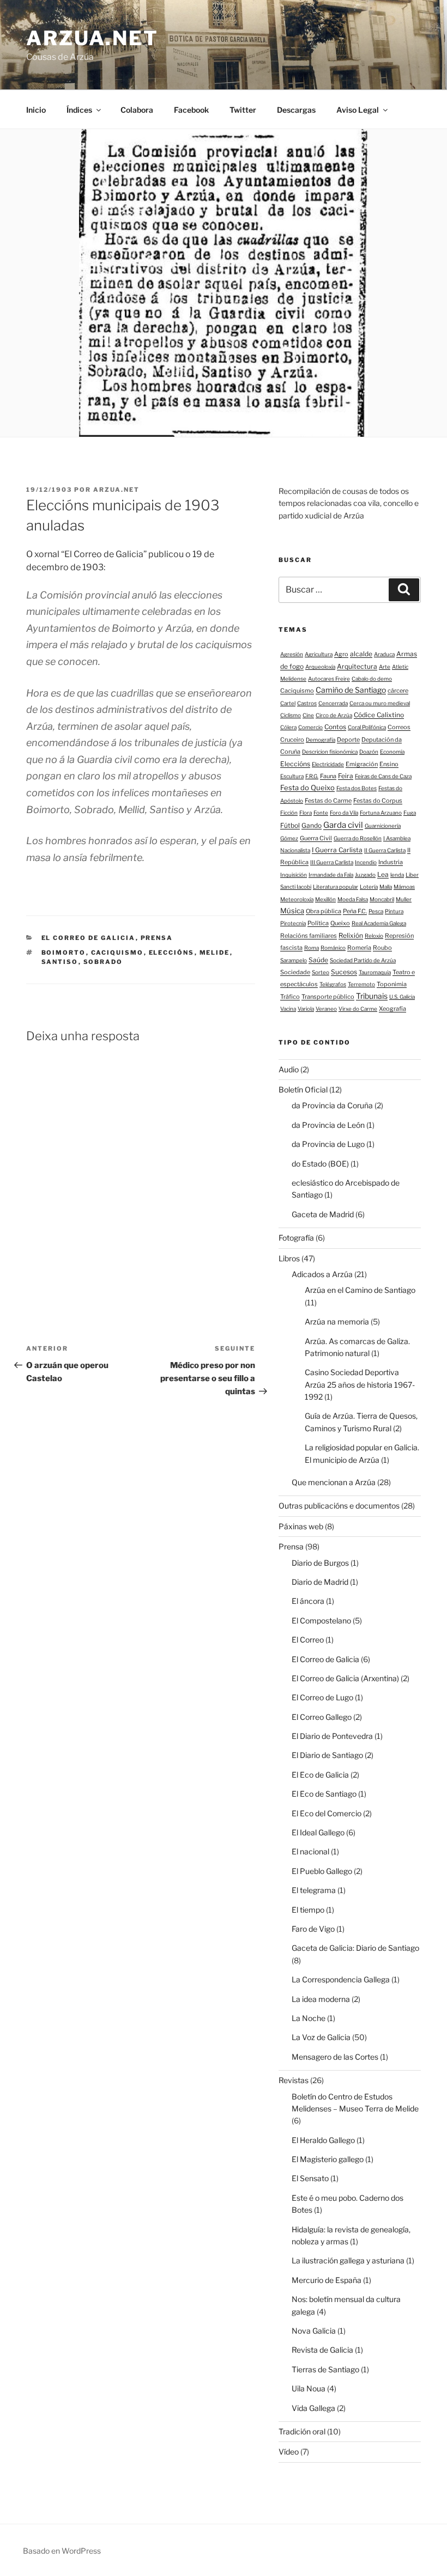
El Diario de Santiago (327, 1755)
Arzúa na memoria (337, 1321)
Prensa (157, 938)
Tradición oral (302, 2431)
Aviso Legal (358, 110)
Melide (215, 953)
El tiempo (308, 1910)
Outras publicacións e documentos (339, 1506)
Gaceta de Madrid (323, 1214)
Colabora (137, 110)
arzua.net (92, 38)
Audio (289, 1069)
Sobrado (103, 962)
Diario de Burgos (320, 1563)
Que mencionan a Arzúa (334, 1482)
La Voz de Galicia (321, 2037)
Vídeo (289, 2452)
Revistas (294, 2080)
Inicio (36, 110)
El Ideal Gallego (318, 1832)
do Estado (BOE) (320, 1164)
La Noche (309, 2018)
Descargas (296, 110)
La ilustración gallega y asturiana (348, 2260)
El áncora (308, 1601)
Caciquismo (117, 953)
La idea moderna (321, 1999)
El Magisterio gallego (328, 2159)
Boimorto (64, 953)
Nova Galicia (314, 2331)
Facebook (191, 110)
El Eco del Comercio (327, 1813)
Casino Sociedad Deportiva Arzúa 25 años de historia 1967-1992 (360, 1384)
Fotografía (296, 1238)
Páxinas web (301, 1526)
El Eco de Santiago (324, 1794)
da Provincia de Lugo (328, 1144)
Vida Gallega (313, 2408)
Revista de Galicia (322, 2350)
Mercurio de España (327, 2280)
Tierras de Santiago (325, 2369)
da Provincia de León (328, 1125)
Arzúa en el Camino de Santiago (360, 1290)
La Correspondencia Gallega (341, 1979)
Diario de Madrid (320, 1582)
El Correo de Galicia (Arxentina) (345, 1678)
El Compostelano (321, 1620)
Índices (79, 110)
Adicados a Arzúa (322, 1274)
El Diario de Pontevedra (332, 1736)
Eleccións (172, 953)
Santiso (60, 962)
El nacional (310, 1851)
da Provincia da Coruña (332, 1105)
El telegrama (314, 1890)
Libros (289, 1258)
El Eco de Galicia (320, 1775)
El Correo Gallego (322, 1717)
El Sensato (310, 2178)
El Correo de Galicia (89, 938)
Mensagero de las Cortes (335, 2057)
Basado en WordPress (62, 2551)
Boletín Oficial (303, 1089)
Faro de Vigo (313, 1929)
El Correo (308, 1640)
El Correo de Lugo (322, 1697)
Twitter (243, 110)
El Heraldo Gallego (323, 2140)
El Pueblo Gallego (322, 1871)
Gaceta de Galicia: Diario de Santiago (355, 1948)
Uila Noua (309, 2388)
